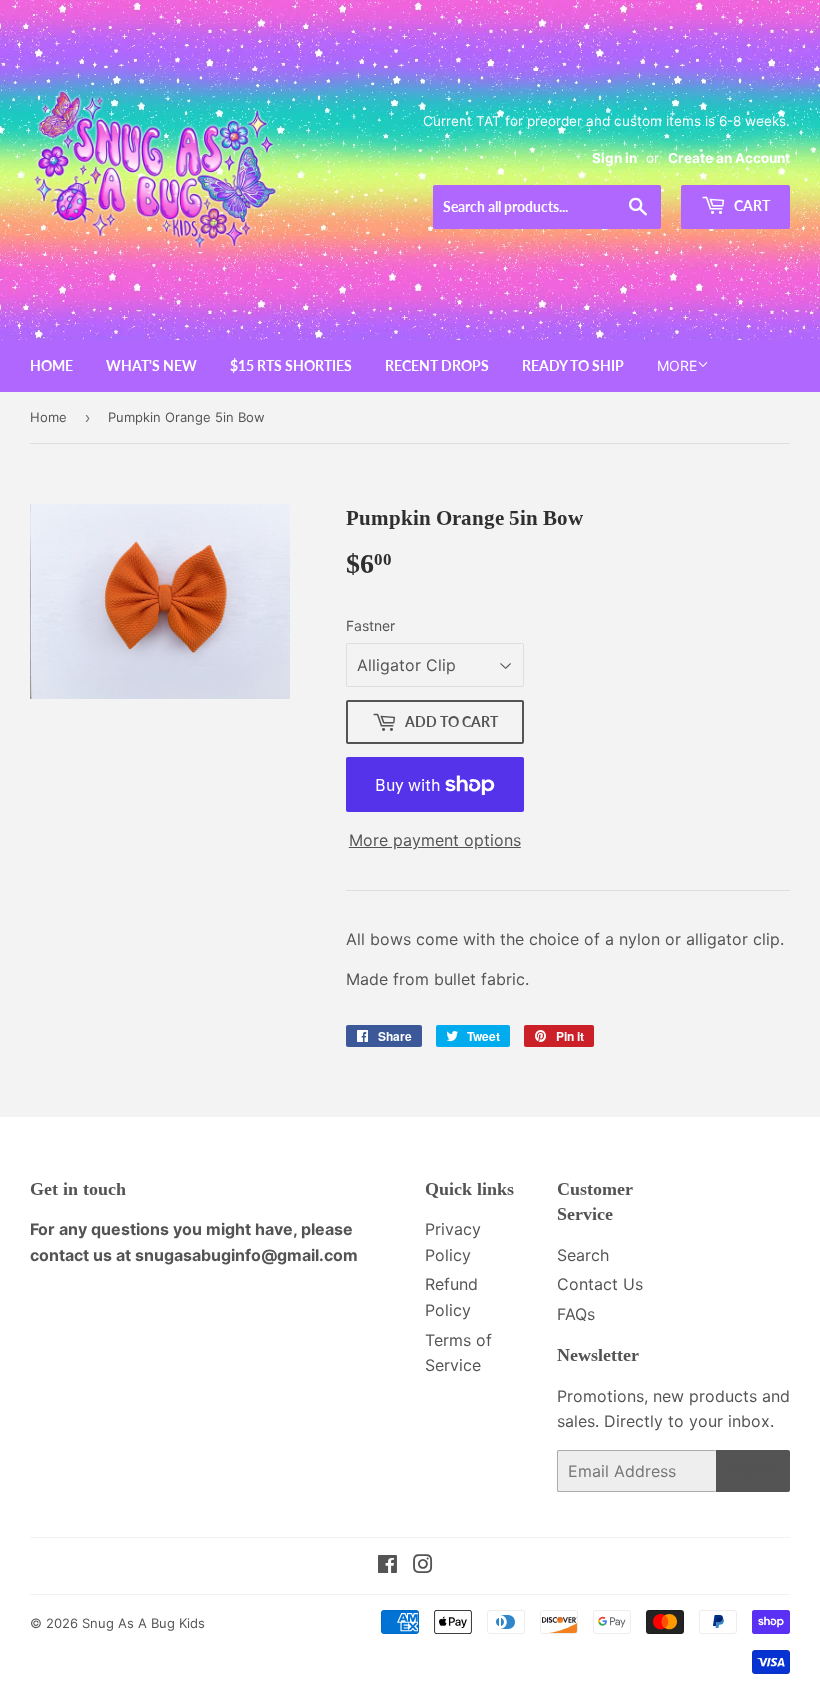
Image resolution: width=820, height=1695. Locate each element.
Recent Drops (437, 365)
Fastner (370, 625)
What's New (151, 365)
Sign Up (753, 1471)
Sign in (614, 158)
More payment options (435, 840)
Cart (750, 205)
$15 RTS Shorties (291, 365)
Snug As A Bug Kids (143, 1623)
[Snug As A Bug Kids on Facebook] (387, 1566)
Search (583, 1255)
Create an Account (729, 158)
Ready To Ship (573, 365)
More (677, 365)
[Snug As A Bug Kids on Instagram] (423, 1566)
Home (51, 365)
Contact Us (600, 1284)
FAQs (576, 1314)
